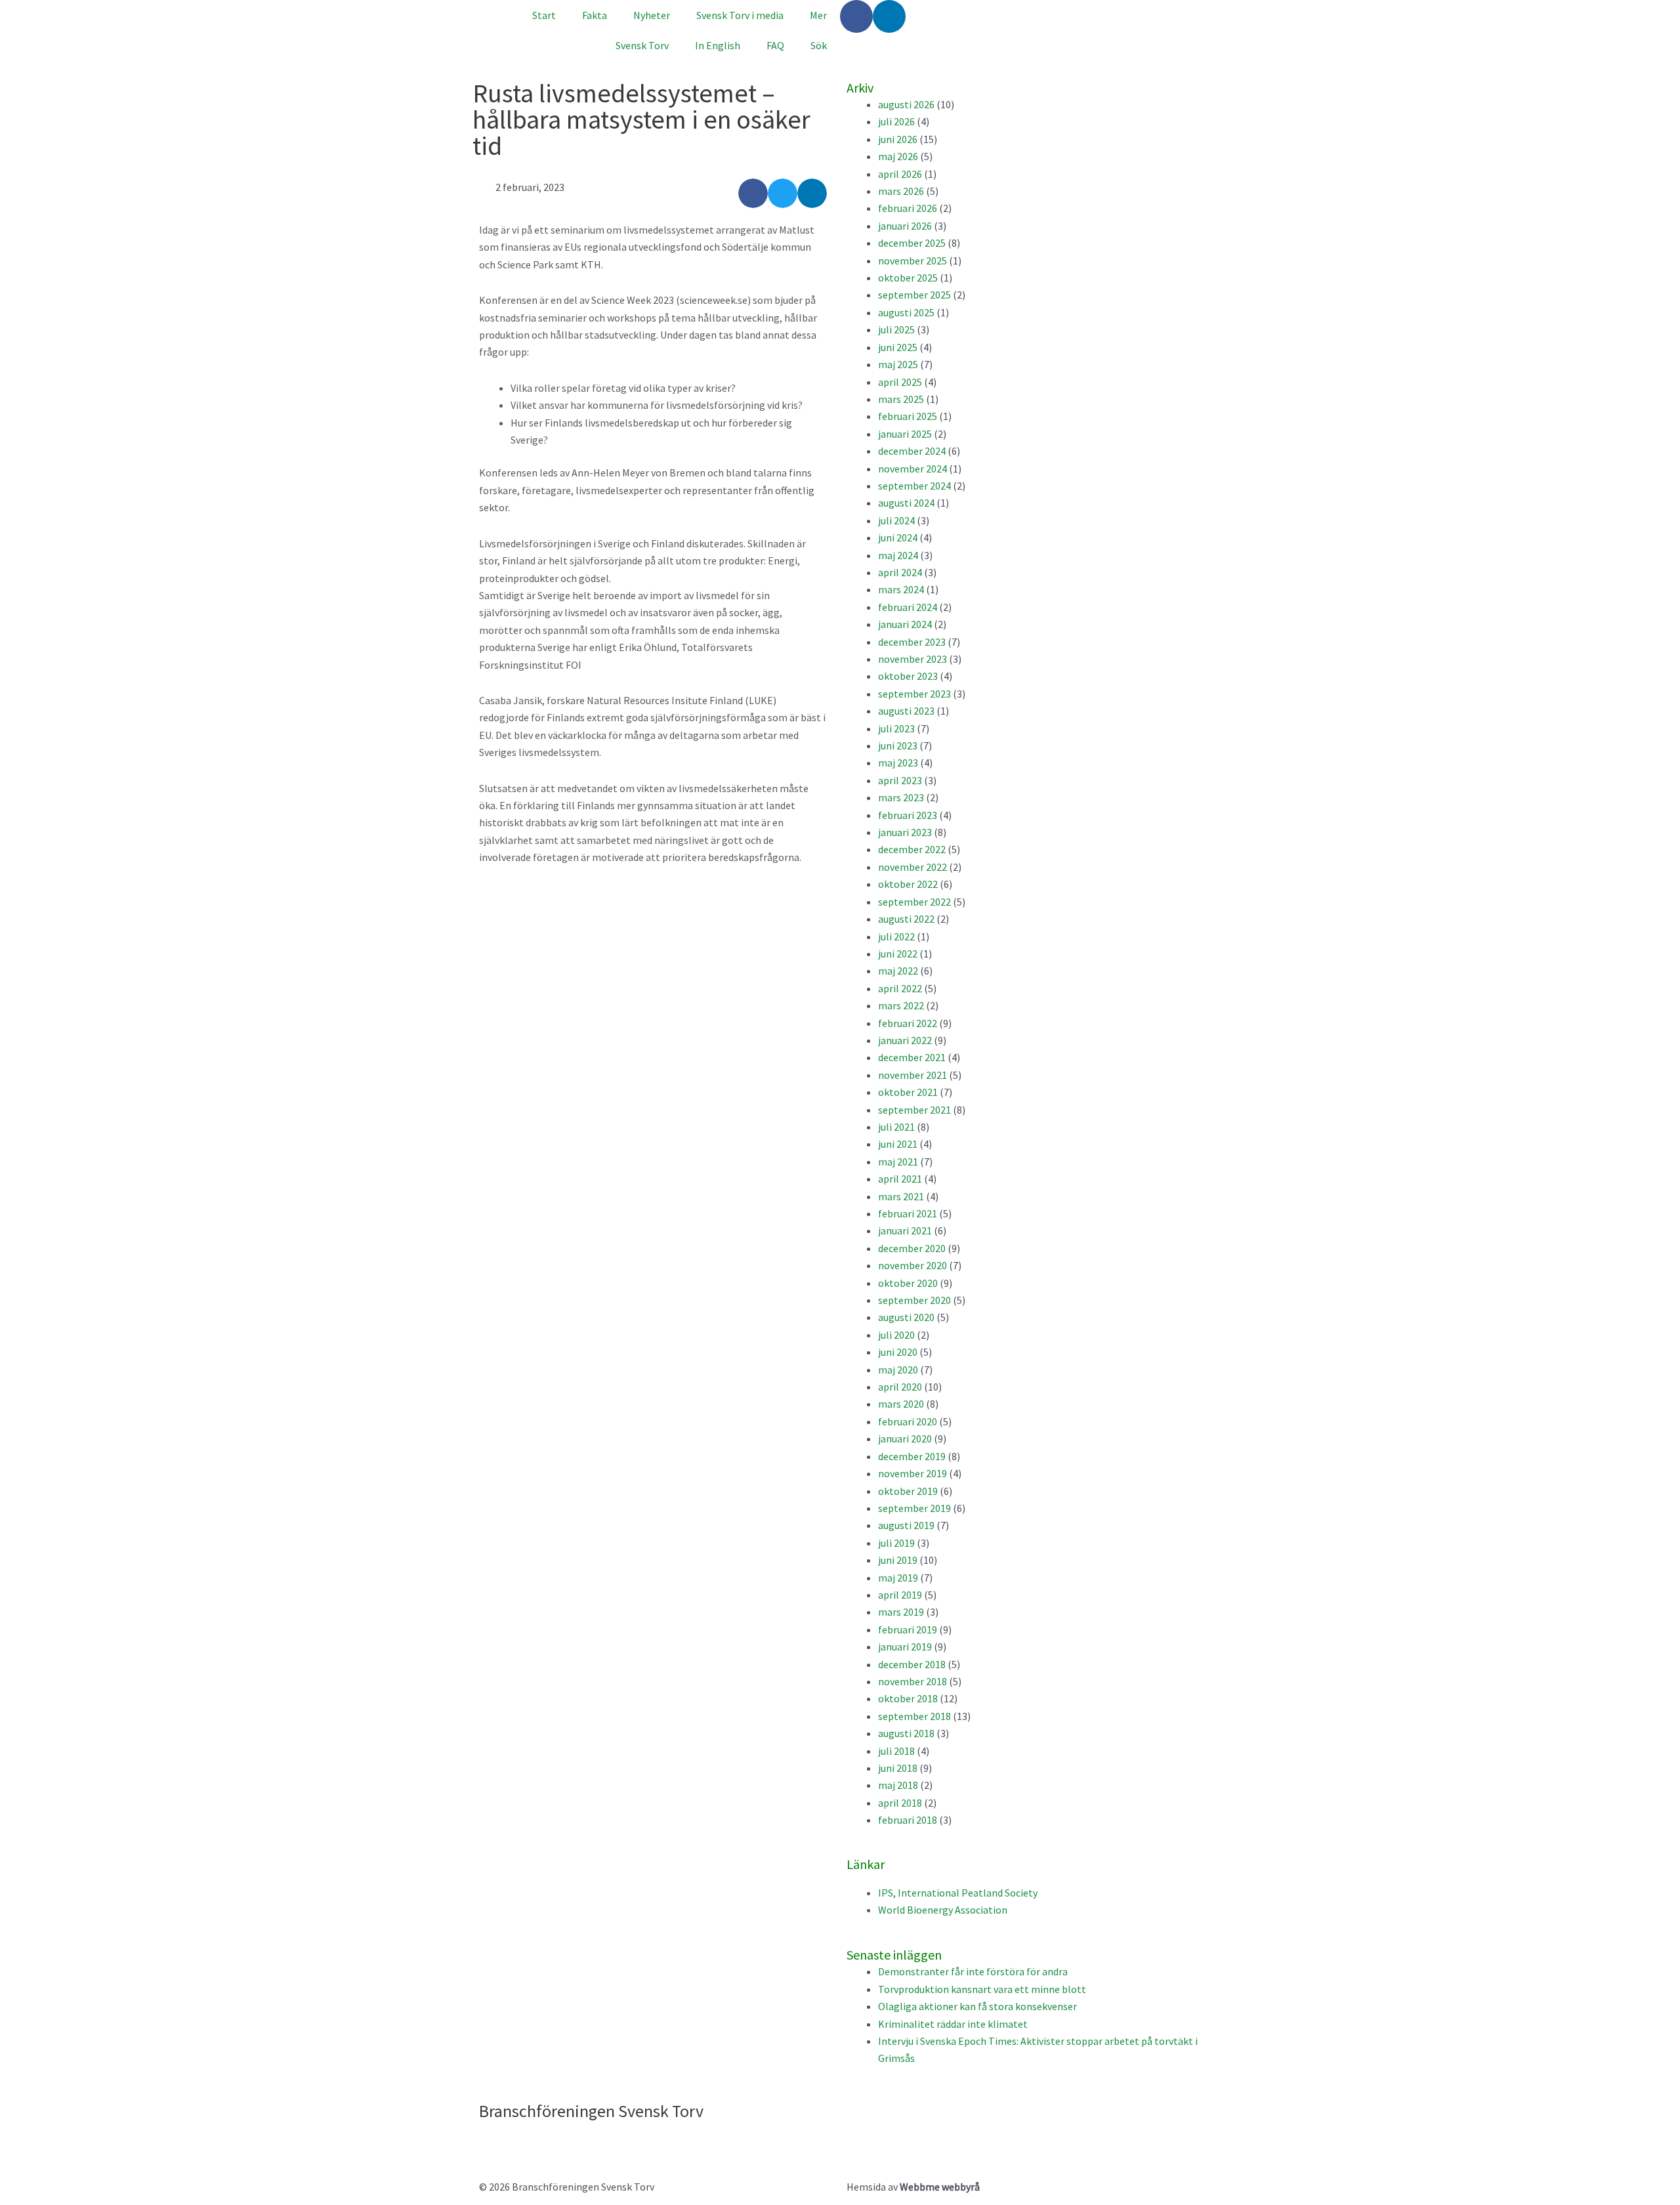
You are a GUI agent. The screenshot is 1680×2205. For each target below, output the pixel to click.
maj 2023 (898, 763)
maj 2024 (898, 555)
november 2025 (913, 261)
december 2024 (912, 451)
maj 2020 (898, 1370)
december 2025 (912, 243)
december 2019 (912, 1456)
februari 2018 (908, 1820)
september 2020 (914, 1300)
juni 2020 (898, 1352)
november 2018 (913, 1681)
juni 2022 (898, 954)
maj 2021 (898, 1162)
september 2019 (914, 1508)
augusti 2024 (906, 503)
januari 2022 (905, 1040)
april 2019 (900, 1595)
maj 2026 (898, 156)
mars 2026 (901, 191)
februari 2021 (908, 1213)
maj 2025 (898, 364)
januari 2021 (905, 1230)
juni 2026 (898, 139)
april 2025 (900, 382)
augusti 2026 (906, 104)
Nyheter (652, 15)
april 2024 (900, 572)
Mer (818, 15)
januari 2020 (905, 1438)
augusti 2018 (906, 1733)
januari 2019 (905, 1647)
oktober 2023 (908, 676)
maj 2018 (898, 1785)
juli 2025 (896, 329)
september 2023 (914, 694)
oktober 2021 (908, 1092)
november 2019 (913, 1473)
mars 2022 (901, 1005)
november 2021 (913, 1075)
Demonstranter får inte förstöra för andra (973, 1971)
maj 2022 (898, 971)
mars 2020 (901, 1404)
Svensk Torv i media (740, 15)
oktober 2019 (908, 1491)
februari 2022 (908, 1023)
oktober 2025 (908, 278)
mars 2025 (901, 399)
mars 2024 (901, 589)
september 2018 (914, 1716)
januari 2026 (905, 226)
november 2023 (913, 659)
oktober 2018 (908, 1698)
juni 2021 (898, 1144)
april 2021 (900, 1179)
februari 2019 (908, 1629)
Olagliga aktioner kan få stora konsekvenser (977, 2006)
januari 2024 (905, 624)
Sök (819, 45)
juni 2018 (898, 1768)
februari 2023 (908, 815)
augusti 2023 (906, 711)
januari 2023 (905, 832)
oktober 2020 (908, 1283)
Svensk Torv (642, 45)
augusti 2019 (906, 1525)
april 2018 (900, 1803)
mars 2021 (901, 1196)
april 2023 (900, 780)
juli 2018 (896, 1751)
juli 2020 (896, 1335)
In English (718, 45)
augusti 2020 (906, 1317)
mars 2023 (901, 797)
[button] (753, 193)
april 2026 (900, 174)
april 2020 (900, 1387)
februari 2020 (908, 1421)
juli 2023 (896, 728)
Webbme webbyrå (940, 2187)
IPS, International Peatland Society (958, 1893)
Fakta (595, 15)
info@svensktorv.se (523, 2141)
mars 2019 (901, 1612)
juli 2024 (896, 520)
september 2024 (914, 486)
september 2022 (914, 902)
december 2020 (912, 1248)
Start (544, 15)
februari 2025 (908, 416)
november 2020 (913, 1265)
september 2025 (914, 295)
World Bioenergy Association (943, 1910)
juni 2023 (898, 745)
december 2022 (912, 849)
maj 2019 (898, 1578)
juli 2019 (896, 1543)
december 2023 (912, 642)
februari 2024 (908, 607)
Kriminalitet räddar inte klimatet (953, 2024)
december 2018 (912, 1664)
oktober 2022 (908, 884)
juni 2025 (898, 347)
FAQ (775, 45)
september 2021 (914, 1110)
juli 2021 (896, 1127)
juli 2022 (896, 936)
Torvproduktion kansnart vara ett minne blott (982, 1989)
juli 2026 (896, 121)
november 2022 (913, 867)
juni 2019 (898, 1560)
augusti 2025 (906, 312)
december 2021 (912, 1057)
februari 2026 (908, 208)
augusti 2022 (906, 919)
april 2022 (900, 988)
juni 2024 (898, 537)
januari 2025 (905, 434)
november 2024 (913, 469)
